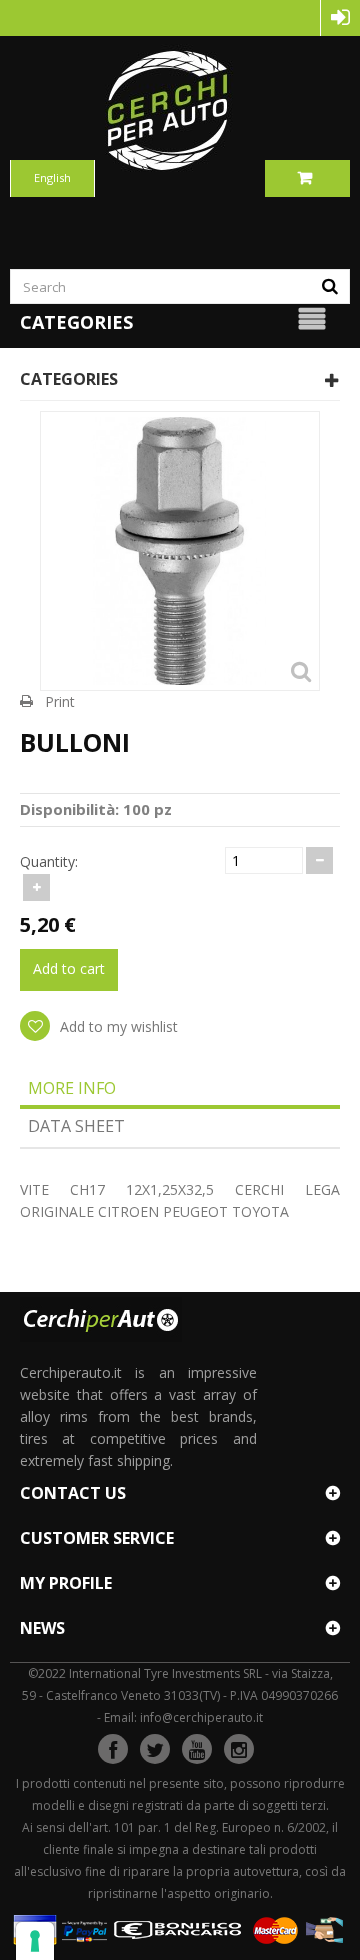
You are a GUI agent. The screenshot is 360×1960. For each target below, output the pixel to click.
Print (60, 701)
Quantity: (49, 861)
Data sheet (76, 1126)
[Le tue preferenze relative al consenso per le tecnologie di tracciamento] (35, 1941)
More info (72, 1088)
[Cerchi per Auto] (180, 109)
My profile (66, 1583)
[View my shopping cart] (307, 178)
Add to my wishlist (117, 1026)
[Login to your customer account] (340, 18)
